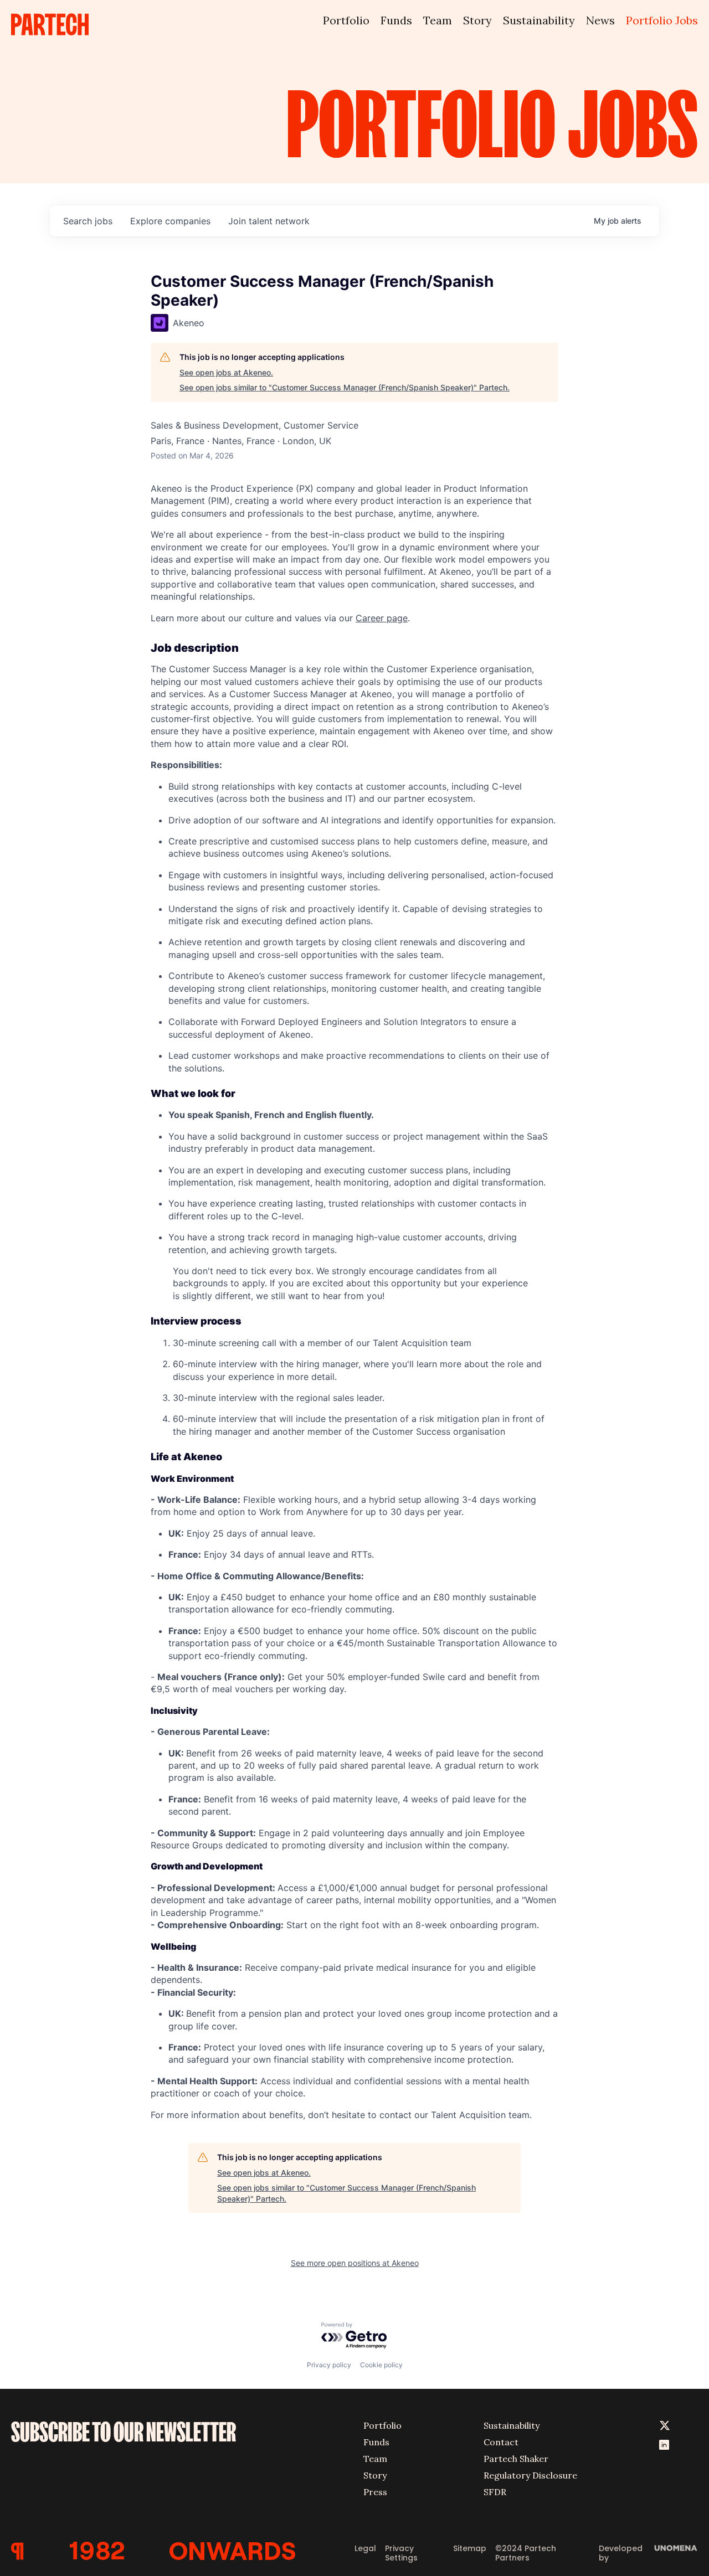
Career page (382, 618)
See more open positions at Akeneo (355, 2263)
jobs (88, 221)
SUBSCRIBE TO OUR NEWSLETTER (124, 2432)
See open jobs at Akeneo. (226, 372)
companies (170, 221)
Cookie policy (381, 2365)
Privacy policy (329, 2365)
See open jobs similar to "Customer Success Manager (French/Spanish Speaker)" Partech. (345, 387)
